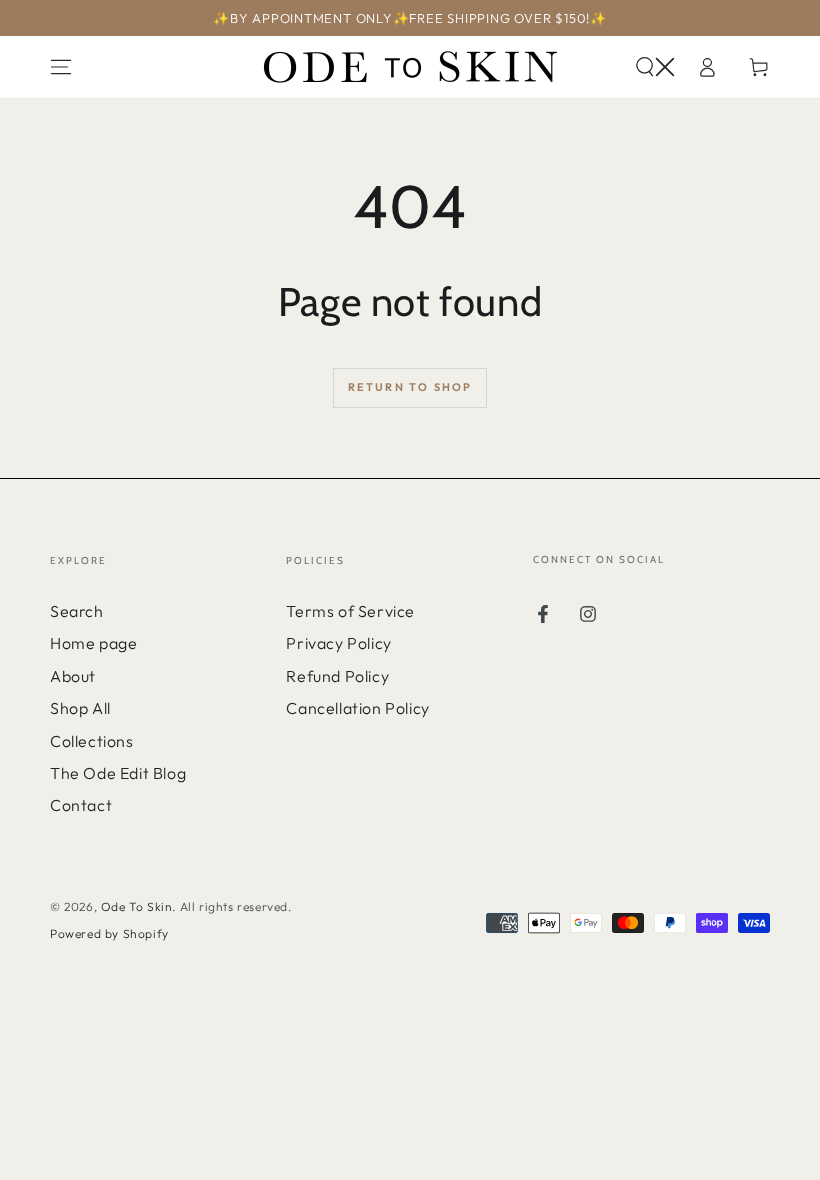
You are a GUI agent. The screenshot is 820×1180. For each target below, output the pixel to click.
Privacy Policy (338, 643)
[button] (655, 67)
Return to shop (410, 387)
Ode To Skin (137, 906)
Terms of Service (350, 611)
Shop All (80, 708)
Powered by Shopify (109, 933)
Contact (81, 805)
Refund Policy (337, 676)
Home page (93, 643)
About (73, 676)
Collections (92, 741)
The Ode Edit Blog (118, 773)
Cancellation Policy (357, 708)
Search (77, 611)
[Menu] (61, 67)
